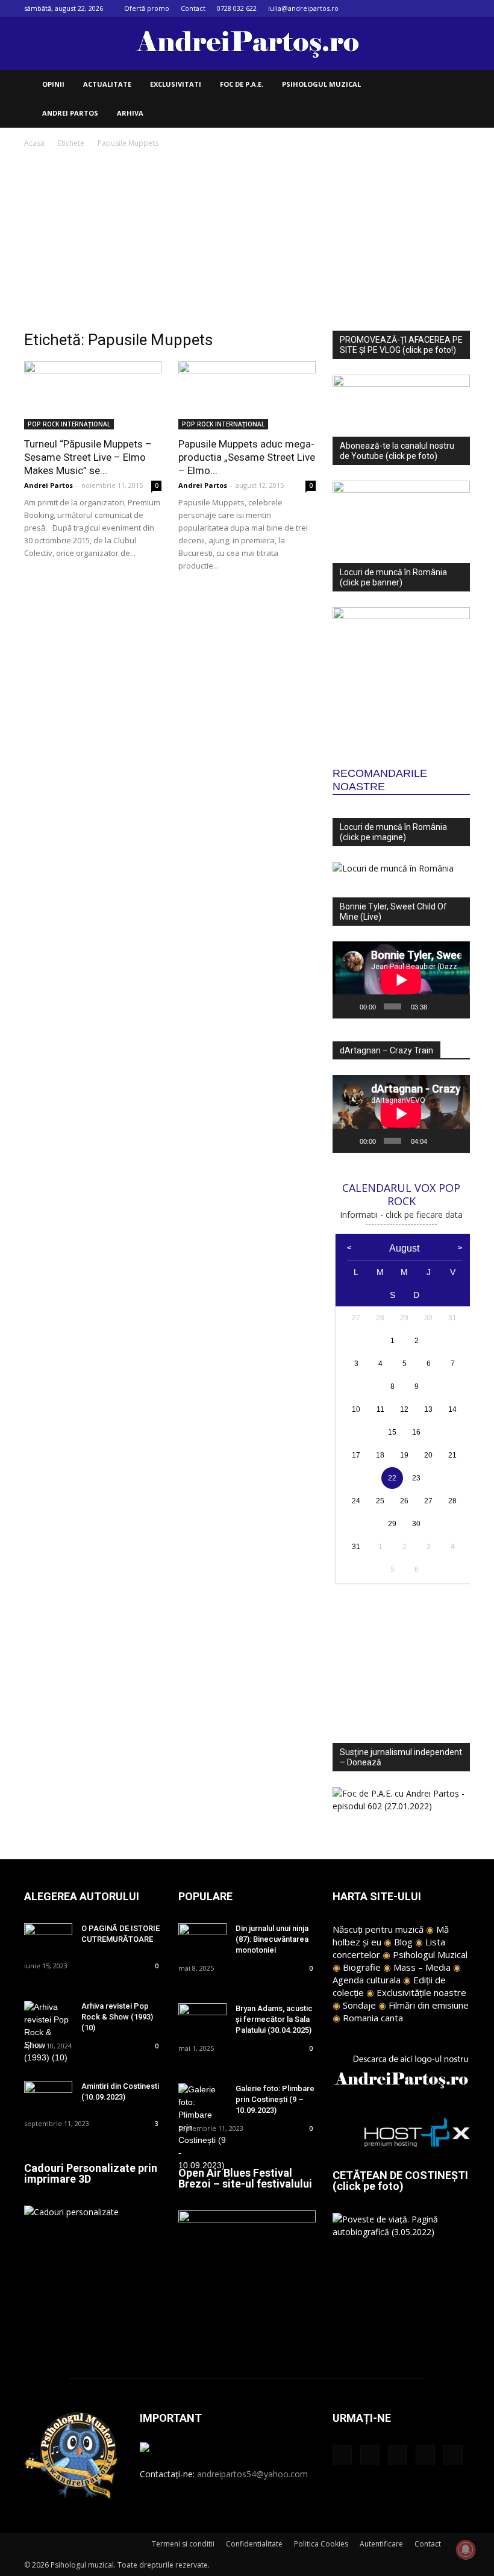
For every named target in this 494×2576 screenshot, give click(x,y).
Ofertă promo (147, 8)
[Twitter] (441, 8)
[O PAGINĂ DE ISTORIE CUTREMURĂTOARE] (48, 1940)
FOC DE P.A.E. (242, 84)
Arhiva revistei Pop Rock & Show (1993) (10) (117, 2017)
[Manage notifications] (466, 2549)
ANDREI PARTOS (70, 113)
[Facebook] (381, 8)
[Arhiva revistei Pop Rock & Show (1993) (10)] (48, 2032)
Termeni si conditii (183, 2544)
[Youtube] (461, 8)
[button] (455, 85)
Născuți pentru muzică (378, 1929)
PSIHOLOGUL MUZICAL (321, 84)
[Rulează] (348, 1006)
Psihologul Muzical (430, 1954)
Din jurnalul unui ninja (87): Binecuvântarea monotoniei (272, 1939)
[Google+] (401, 8)
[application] (401, 980)
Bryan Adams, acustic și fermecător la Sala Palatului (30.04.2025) (274, 2019)
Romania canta (373, 2018)
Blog (403, 1942)
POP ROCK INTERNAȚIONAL (69, 424)
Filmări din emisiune (429, 2005)
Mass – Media (422, 1967)
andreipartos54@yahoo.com (252, 2474)
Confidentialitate (254, 2544)
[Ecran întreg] (456, 1006)
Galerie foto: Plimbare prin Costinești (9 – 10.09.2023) (275, 2099)
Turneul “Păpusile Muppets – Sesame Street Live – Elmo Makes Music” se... (88, 457)
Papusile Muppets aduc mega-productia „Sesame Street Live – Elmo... (247, 457)
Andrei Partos (48, 485)
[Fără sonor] (439, 1006)
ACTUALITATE (107, 84)
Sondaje (359, 2005)
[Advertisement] (247, 240)
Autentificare (381, 2544)
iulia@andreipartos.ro (303, 8)
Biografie (362, 1967)
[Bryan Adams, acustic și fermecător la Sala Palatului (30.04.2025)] (202, 2020)
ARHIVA (130, 113)
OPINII (53, 84)
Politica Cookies (321, 2544)
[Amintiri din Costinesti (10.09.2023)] (48, 2097)
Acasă (34, 143)
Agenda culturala (367, 1980)
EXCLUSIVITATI (176, 84)
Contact (193, 8)
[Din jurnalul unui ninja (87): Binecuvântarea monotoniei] (202, 1940)
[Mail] (421, 8)
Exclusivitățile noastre (421, 1992)
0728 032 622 (237, 8)
